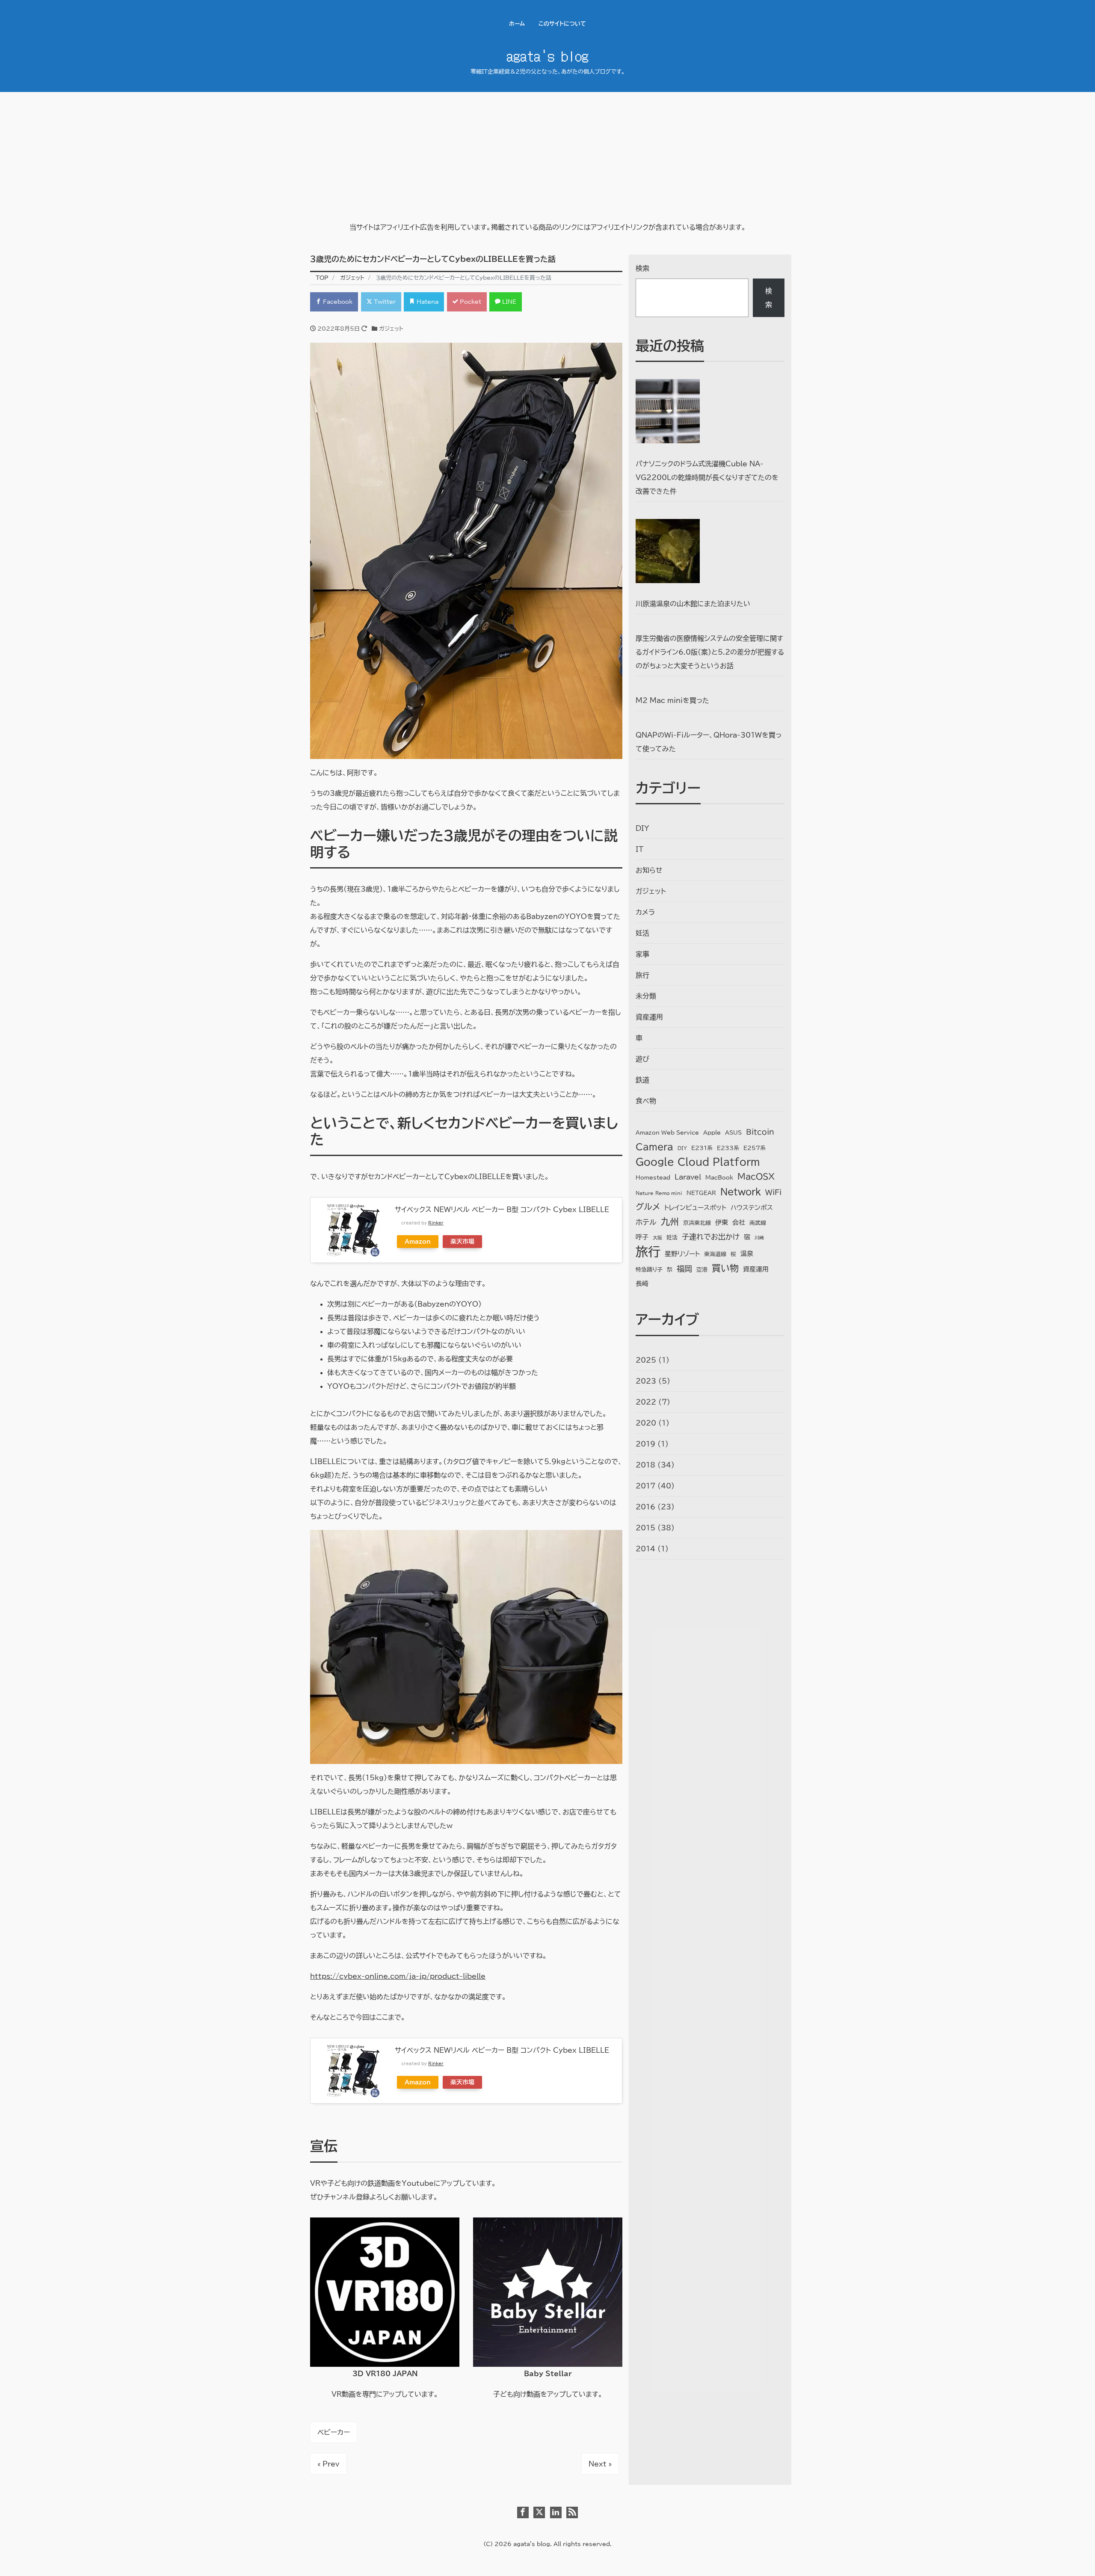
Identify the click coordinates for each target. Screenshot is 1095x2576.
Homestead (653, 1178)
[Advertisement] (547, 156)
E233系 (728, 1148)
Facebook (337, 302)
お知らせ (649, 870)
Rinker (436, 1223)
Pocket (470, 302)
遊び (642, 1059)
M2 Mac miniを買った (672, 700)
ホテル (646, 1222)
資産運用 (649, 1017)
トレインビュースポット (695, 1208)
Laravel (688, 1177)
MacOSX (756, 1176)
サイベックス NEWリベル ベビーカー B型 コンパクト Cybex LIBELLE (502, 1209)
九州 (670, 1221)
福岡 (684, 1269)
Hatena (427, 302)
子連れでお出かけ (711, 1237)
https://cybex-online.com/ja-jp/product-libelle (398, 1976)
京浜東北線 (697, 1223)
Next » (600, 2464)
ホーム (517, 24)
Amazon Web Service (667, 1133)
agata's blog (547, 55)
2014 (645, 1549)
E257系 (755, 1148)
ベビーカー (334, 2432)
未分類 (646, 996)
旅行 (642, 975)
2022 (646, 1402)
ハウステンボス (752, 1208)
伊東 (722, 1223)
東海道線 (715, 1254)
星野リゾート (682, 1254)
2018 (645, 1465)
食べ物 (646, 1101)
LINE (508, 302)
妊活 (642, 933)
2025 (646, 1360)
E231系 (702, 1148)
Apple (712, 1133)
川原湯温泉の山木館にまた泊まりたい (693, 604)
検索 (642, 268)
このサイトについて (562, 24)
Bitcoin (760, 1132)
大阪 (657, 1238)
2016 (645, 1507)
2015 (645, 1528)
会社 (739, 1223)
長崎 (642, 1284)
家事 (642, 954)
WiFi (773, 1192)
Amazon (418, 1241)
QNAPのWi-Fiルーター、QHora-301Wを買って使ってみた (709, 742)
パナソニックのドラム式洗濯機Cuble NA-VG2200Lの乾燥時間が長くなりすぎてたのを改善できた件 (707, 477)
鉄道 (642, 1080)
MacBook (719, 1178)
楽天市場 (462, 1241)
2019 (645, 1444)
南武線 (758, 1223)
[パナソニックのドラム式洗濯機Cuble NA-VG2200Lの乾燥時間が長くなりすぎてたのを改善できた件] (668, 411)
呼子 (642, 1237)
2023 (646, 1381)
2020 (646, 1423)
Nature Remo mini (659, 1193)
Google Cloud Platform (698, 1162)
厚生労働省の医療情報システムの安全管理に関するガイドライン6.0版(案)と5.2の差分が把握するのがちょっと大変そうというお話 (710, 652)
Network (741, 1192)
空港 (702, 1270)
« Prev (328, 2464)
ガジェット (391, 329)
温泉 (747, 1254)
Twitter (384, 302)
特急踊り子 (649, 1270)
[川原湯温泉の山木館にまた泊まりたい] (668, 551)
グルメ (648, 1207)
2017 (645, 1486)
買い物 (725, 1268)
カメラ (645, 912)
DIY (642, 828)
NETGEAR (701, 1193)
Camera (654, 1147)
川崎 (759, 1238)
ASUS (733, 1133)
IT (639, 849)
